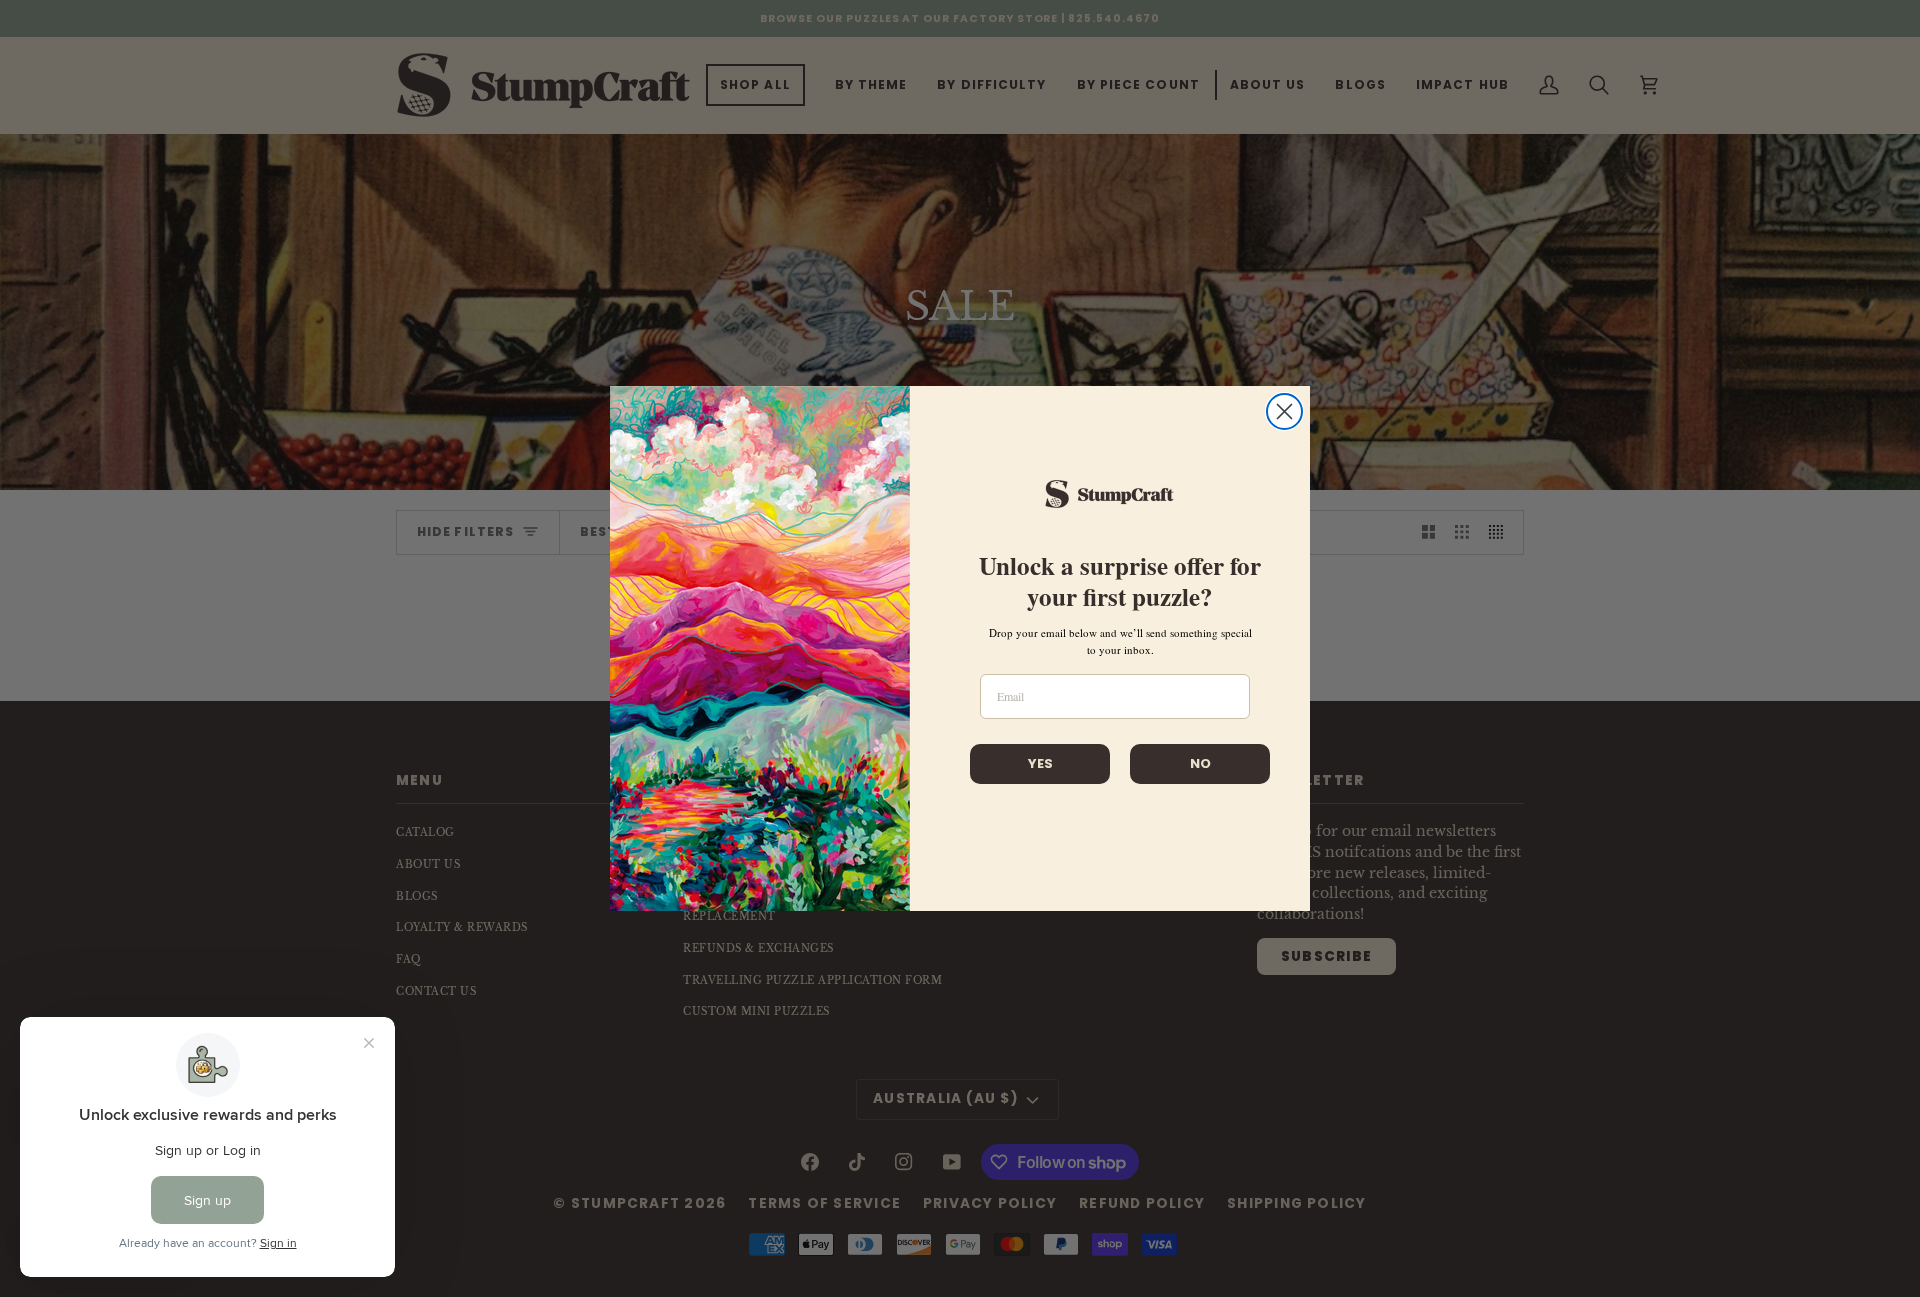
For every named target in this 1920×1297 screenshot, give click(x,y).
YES (1040, 763)
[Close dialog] (1284, 411)
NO (1200, 763)
